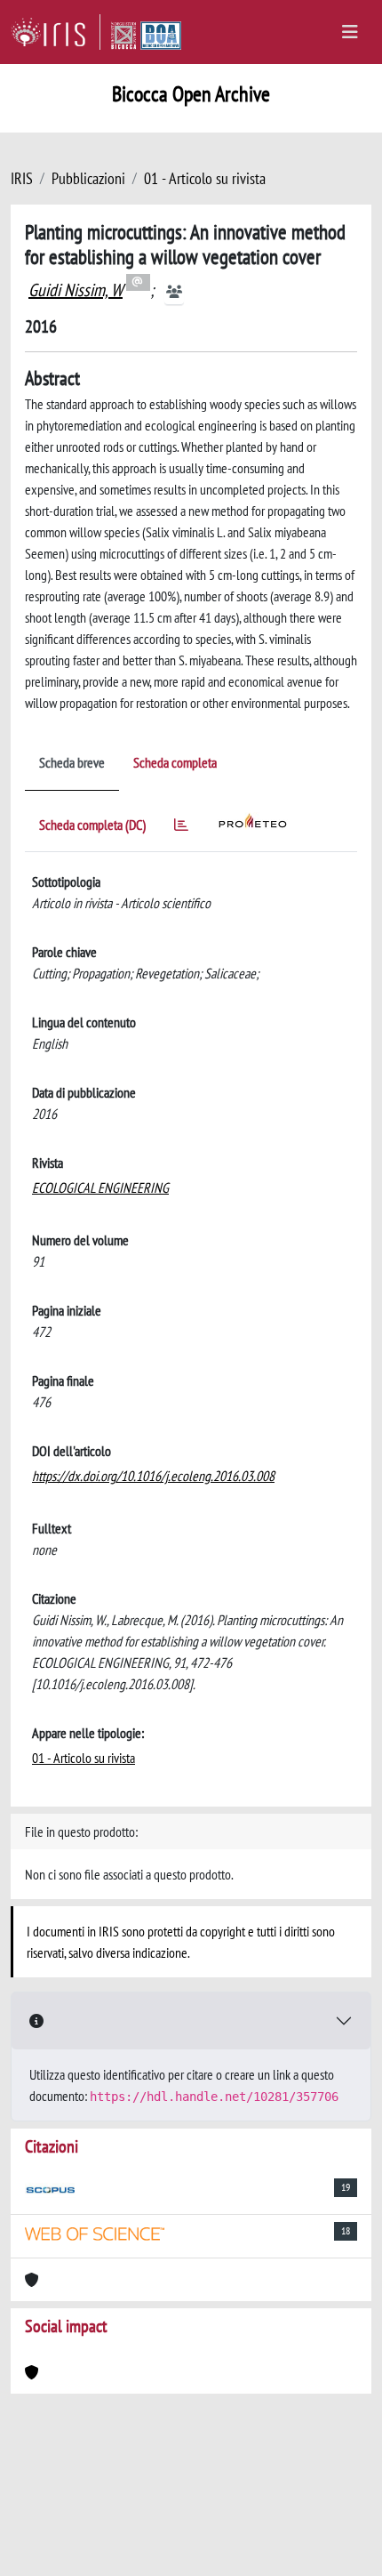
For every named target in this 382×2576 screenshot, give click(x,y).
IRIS (22, 178)
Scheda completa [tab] (175, 762)
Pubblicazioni (88, 178)
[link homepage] (56, 32)
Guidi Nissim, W (76, 290)
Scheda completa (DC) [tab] (92, 825)
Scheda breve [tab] (72, 762)
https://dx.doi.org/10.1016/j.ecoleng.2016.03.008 (153, 1476)
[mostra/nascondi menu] (350, 32)
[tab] (181, 828)
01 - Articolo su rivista (205, 178)
